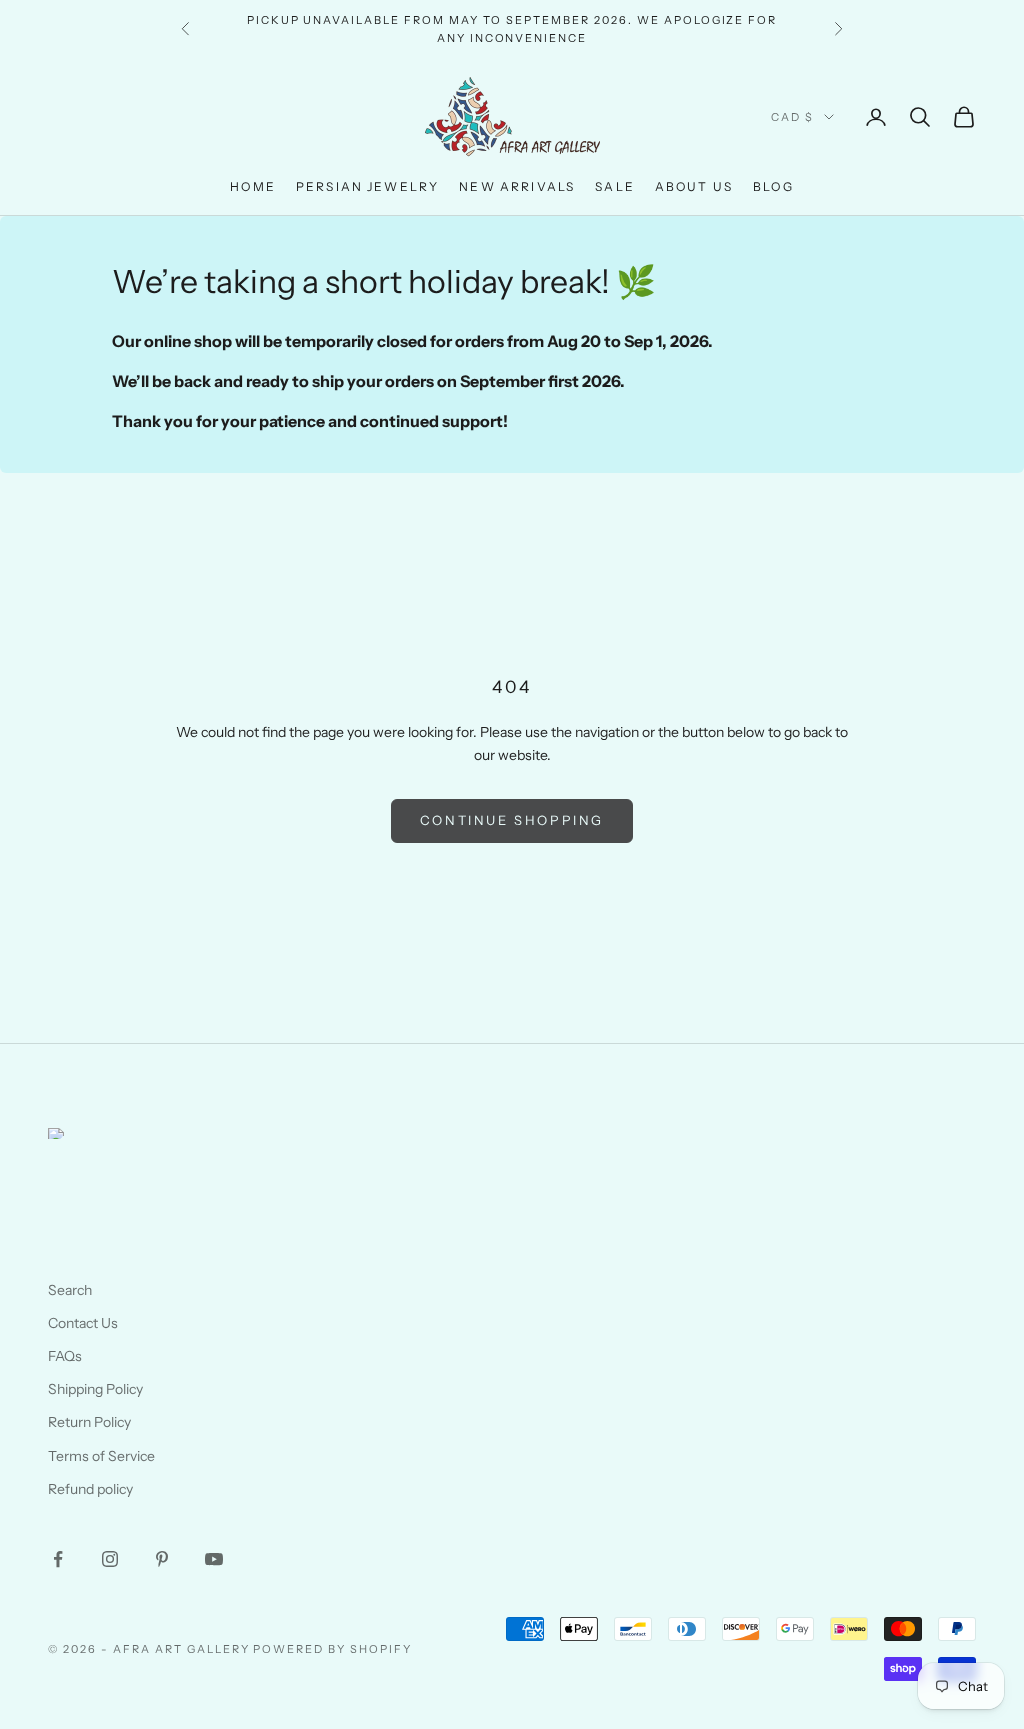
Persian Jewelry (367, 186)
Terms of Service (101, 1456)
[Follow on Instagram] (110, 1559)
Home (253, 186)
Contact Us (83, 1323)
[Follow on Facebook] (58, 1559)
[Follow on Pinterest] (162, 1559)
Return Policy (89, 1422)
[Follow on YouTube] (214, 1559)
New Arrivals (517, 186)
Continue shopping (512, 820)
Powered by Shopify (332, 1649)
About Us (694, 186)
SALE (615, 186)
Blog (773, 186)
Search (70, 1290)
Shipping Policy (95, 1389)
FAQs (65, 1356)
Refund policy (90, 1489)
